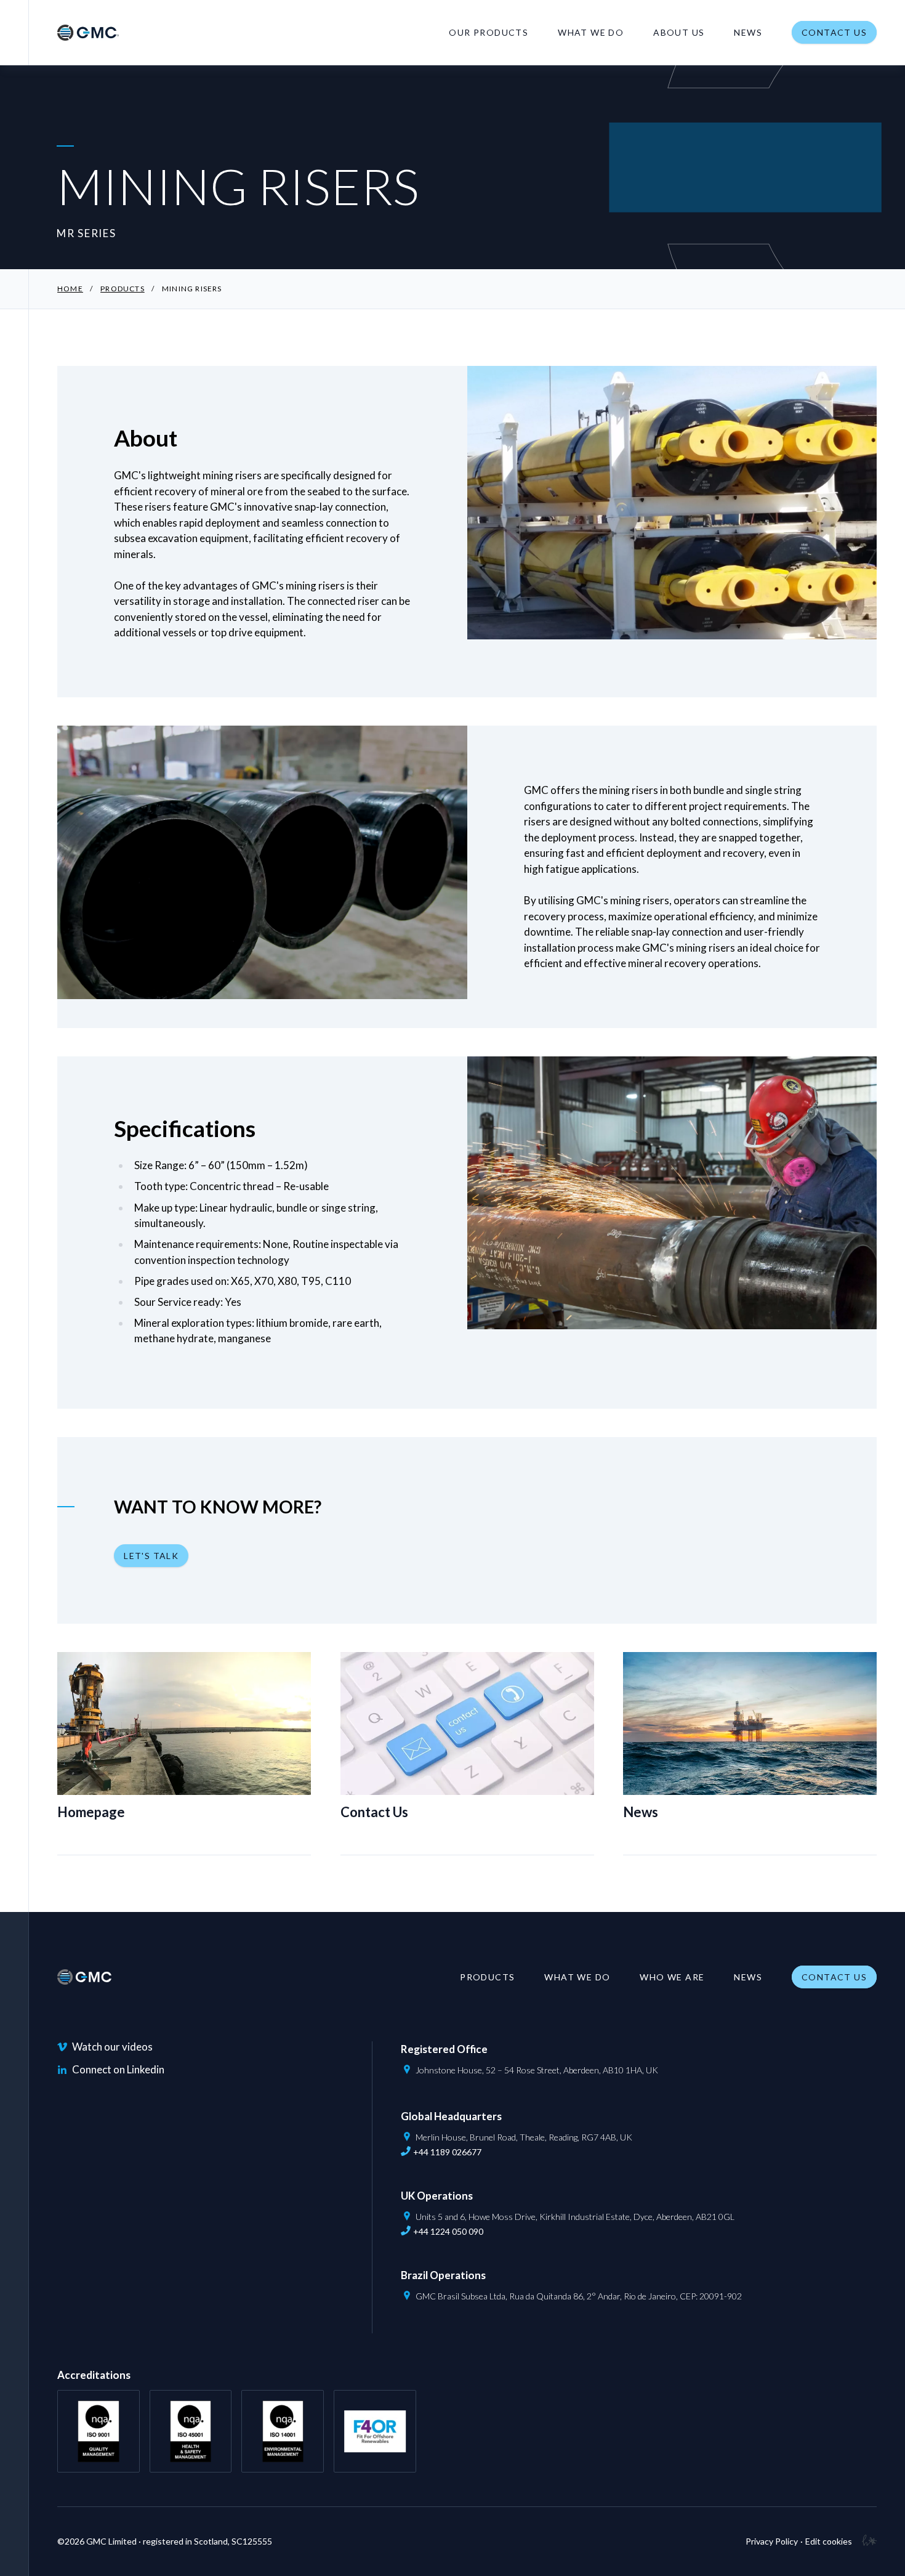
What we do (591, 32)
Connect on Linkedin (118, 2069)
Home (70, 289)
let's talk (151, 1556)
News (748, 32)
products (123, 289)
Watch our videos (112, 2047)
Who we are (672, 1977)
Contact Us (834, 32)
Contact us (834, 1977)
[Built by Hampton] (864, 2542)
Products (487, 1977)
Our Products (489, 32)
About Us (679, 32)
